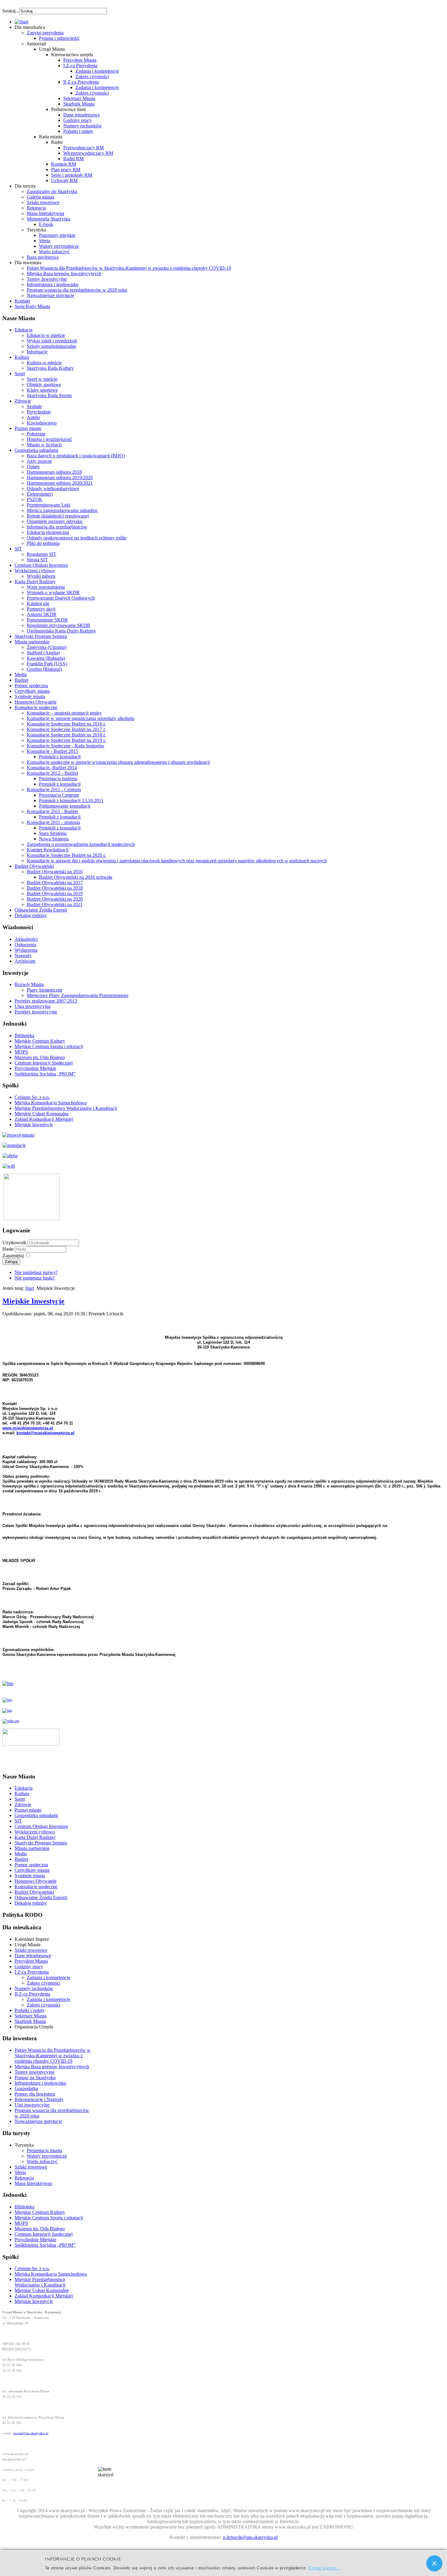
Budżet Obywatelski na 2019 (55, 893)
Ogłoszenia (25, 945)
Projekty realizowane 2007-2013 (46, 1001)
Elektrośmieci (40, 494)
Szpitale (34, 406)
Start (30, 1288)
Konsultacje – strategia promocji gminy (64, 713)
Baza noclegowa (43, 257)
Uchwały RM (64, 180)
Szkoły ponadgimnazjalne (52, 346)
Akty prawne (39, 461)
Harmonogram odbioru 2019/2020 (60, 478)
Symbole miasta (30, 696)
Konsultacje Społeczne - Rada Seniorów (66, 746)
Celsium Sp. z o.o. (32, 1097)
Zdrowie (23, 401)
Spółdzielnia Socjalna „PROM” (45, 1074)
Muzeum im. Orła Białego (40, 1057)
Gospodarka (26, 2088)
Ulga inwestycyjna (33, 1006)
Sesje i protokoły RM (72, 175)
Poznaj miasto (28, 428)
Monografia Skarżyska (49, 219)
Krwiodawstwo (42, 423)
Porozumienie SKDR (47, 620)
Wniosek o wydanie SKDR (53, 592)
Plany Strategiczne (45, 990)
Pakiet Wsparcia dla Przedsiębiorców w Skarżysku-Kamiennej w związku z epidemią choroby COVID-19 (129, 268)
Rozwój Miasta (29, 984)
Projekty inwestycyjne (36, 1012)
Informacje (37, 352)
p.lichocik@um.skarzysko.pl (250, 2537)
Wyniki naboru (41, 576)
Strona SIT (37, 560)
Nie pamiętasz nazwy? (36, 1272)
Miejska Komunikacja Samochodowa (51, 1103)
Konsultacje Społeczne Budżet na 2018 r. (66, 735)
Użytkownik (14, 1243)
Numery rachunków (83, 126)
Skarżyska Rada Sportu (49, 395)
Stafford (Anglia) (43, 653)
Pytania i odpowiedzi (59, 38)
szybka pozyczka (35, 8)
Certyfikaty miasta (32, 691)
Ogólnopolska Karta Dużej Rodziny (61, 631)
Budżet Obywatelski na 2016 (55, 872)
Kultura (22, 357)
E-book (46, 224)
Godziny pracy (78, 120)
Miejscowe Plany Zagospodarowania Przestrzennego (78, 995)
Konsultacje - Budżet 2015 (52, 751)
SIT (18, 549)
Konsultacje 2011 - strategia (53, 822)
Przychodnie (39, 412)
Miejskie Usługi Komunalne (42, 1114)
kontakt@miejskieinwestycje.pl (45, 1433)
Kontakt (22, 301)
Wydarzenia (26, 950)
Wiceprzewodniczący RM (88, 153)
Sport (20, 374)
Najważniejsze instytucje (50, 295)
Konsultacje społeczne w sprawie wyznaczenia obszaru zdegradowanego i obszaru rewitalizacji (118, 762)
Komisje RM (64, 164)
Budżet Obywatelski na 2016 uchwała (76, 877)
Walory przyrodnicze (59, 246)
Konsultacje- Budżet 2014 (52, 768)
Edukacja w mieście (46, 335)
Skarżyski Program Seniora (41, 636)
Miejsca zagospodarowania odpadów (62, 510)
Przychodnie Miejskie (35, 1068)
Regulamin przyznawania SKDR (59, 625)
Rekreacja (36, 208)
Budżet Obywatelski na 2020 (55, 899)
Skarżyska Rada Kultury (50, 368)
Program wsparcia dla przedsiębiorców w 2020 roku (77, 290)
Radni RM (73, 159)
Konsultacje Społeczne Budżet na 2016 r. (66, 724)
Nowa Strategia (54, 839)
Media (21, 675)
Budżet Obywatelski (34, 866)
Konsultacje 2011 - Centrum (54, 789)
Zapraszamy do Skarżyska (52, 191)
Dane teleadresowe (81, 115)
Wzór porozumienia (46, 587)
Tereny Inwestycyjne (47, 279)
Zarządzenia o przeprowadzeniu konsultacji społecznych (81, 844)
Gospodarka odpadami (36, 450)
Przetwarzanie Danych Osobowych (61, 598)
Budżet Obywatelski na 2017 (55, 883)
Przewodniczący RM (83, 148)
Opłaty (33, 467)
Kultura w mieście (44, 363)
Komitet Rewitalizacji (48, 850)
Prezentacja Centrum (59, 795)
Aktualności (26, 939)
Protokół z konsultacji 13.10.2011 (71, 800)
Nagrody (23, 956)
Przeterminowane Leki (49, 505)
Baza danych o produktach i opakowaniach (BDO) (76, 456)
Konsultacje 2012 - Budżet (52, 773)
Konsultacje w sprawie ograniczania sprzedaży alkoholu (81, 718)
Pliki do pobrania (43, 543)
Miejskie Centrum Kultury (40, 1041)
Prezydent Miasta (80, 60)
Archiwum (25, 961)
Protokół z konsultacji (60, 757)
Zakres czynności (92, 76)
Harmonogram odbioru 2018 (54, 472)
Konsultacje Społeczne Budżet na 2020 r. (66, 855)
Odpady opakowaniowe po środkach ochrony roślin (77, 538)
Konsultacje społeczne (36, 707)
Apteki (33, 417)
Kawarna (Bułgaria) (46, 658)
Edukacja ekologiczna (48, 532)
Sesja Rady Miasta (32, 306)
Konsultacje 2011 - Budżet (52, 811)
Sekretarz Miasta (79, 98)
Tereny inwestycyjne (35, 2072)
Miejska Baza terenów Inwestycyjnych (64, 274)
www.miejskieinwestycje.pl (28, 1428)
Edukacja (24, 330)
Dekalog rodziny (31, 915)
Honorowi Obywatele (36, 702)
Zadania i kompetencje (97, 71)
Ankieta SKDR (42, 614)
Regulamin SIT (42, 554)
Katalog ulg (38, 603)
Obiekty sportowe (44, 384)
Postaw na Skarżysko (35, 2077)
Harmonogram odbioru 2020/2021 (60, 483)
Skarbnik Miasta (79, 104)
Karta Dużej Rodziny (35, 582)
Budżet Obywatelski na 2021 (55, 904)
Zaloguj (11, 1262)
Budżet (21, 680)
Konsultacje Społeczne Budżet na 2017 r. (66, 729)
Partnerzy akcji (41, 609)
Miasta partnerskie (32, 642)
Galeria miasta (40, 197)
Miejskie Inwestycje (34, 1125)
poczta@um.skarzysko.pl (31, 2433)
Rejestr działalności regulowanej (58, 516)
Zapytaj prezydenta (45, 33)
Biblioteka (24, 1035)
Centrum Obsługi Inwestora (41, 565)
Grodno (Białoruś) (44, 669)
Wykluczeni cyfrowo (35, 571)
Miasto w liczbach (44, 445)
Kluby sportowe (42, 390)
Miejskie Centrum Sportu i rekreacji (49, 1046)
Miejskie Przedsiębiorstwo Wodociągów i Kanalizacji (66, 1108)
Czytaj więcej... (324, 2567)
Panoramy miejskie (57, 235)
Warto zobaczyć (54, 252)
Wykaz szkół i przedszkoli (52, 341)
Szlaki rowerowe (43, 202)
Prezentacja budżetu (58, 779)
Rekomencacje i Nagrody (39, 2099)
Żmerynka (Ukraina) (47, 647)
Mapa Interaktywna (45, 213)
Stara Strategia (53, 833)
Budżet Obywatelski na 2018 (55, 888)
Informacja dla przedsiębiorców (57, 527)
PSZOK (35, 499)
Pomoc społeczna (31, 686)
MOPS (21, 1052)
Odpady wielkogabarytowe (53, 488)
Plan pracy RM (66, 170)
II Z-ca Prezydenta (81, 82)
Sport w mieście (42, 379)
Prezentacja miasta (44, 2150)
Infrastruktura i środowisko (53, 284)
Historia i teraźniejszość (49, 439)
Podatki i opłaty (78, 131)
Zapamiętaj (13, 1256)
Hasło (9, 1249)
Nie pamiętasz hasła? (35, 1278)
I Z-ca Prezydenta (80, 66)
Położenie (36, 434)
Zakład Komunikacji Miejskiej (44, 1119)
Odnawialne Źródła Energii (41, 910)
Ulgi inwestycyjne (32, 2105)
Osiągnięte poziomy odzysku (55, 521)
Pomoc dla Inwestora (35, 2094)
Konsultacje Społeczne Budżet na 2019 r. (66, 740)
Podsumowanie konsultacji (65, 806)
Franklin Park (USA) (47, 664)
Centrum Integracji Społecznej (44, 1063)
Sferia (45, 241)
